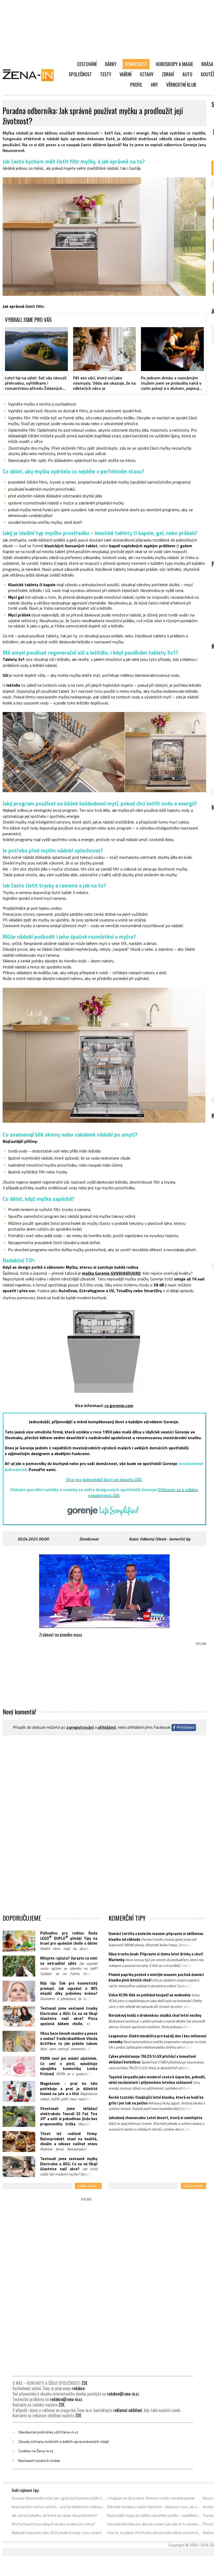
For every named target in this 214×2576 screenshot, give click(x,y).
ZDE (84, 2383)
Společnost (80, 74)
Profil (136, 85)
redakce (78, 2388)
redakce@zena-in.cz (123, 2394)
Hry (154, 85)
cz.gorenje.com (119, 1405)
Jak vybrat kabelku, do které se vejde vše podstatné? (54, 2515)
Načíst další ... (88, 2186)
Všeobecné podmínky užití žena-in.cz (48, 2432)
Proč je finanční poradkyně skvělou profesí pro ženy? (53, 2524)
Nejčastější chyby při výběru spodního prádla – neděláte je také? (154, 2515)
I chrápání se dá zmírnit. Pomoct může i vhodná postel (151, 2498)
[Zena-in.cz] (31, 75)
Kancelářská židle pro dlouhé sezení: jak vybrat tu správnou (154, 2524)
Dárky (111, 64)
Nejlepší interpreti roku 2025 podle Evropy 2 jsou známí (57, 2533)
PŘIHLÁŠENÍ (107, 1727)
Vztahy (147, 74)
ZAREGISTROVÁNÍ (80, 1727)
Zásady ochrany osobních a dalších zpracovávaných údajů (64, 2442)
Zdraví (168, 74)
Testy (106, 74)
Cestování (87, 64)
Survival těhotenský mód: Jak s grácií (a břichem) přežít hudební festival (59, 2498)
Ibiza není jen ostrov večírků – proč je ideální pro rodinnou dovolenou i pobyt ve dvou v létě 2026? (59, 2507)
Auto (187, 74)
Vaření (126, 74)
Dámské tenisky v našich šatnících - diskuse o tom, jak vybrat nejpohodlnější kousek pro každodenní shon (154, 2507)
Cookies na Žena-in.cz (36, 2451)
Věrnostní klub (181, 85)
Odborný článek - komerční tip (165, 1539)
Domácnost (136, 64)
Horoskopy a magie (174, 64)
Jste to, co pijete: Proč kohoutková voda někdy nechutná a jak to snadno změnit (154, 2533)
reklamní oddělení (128, 2410)
